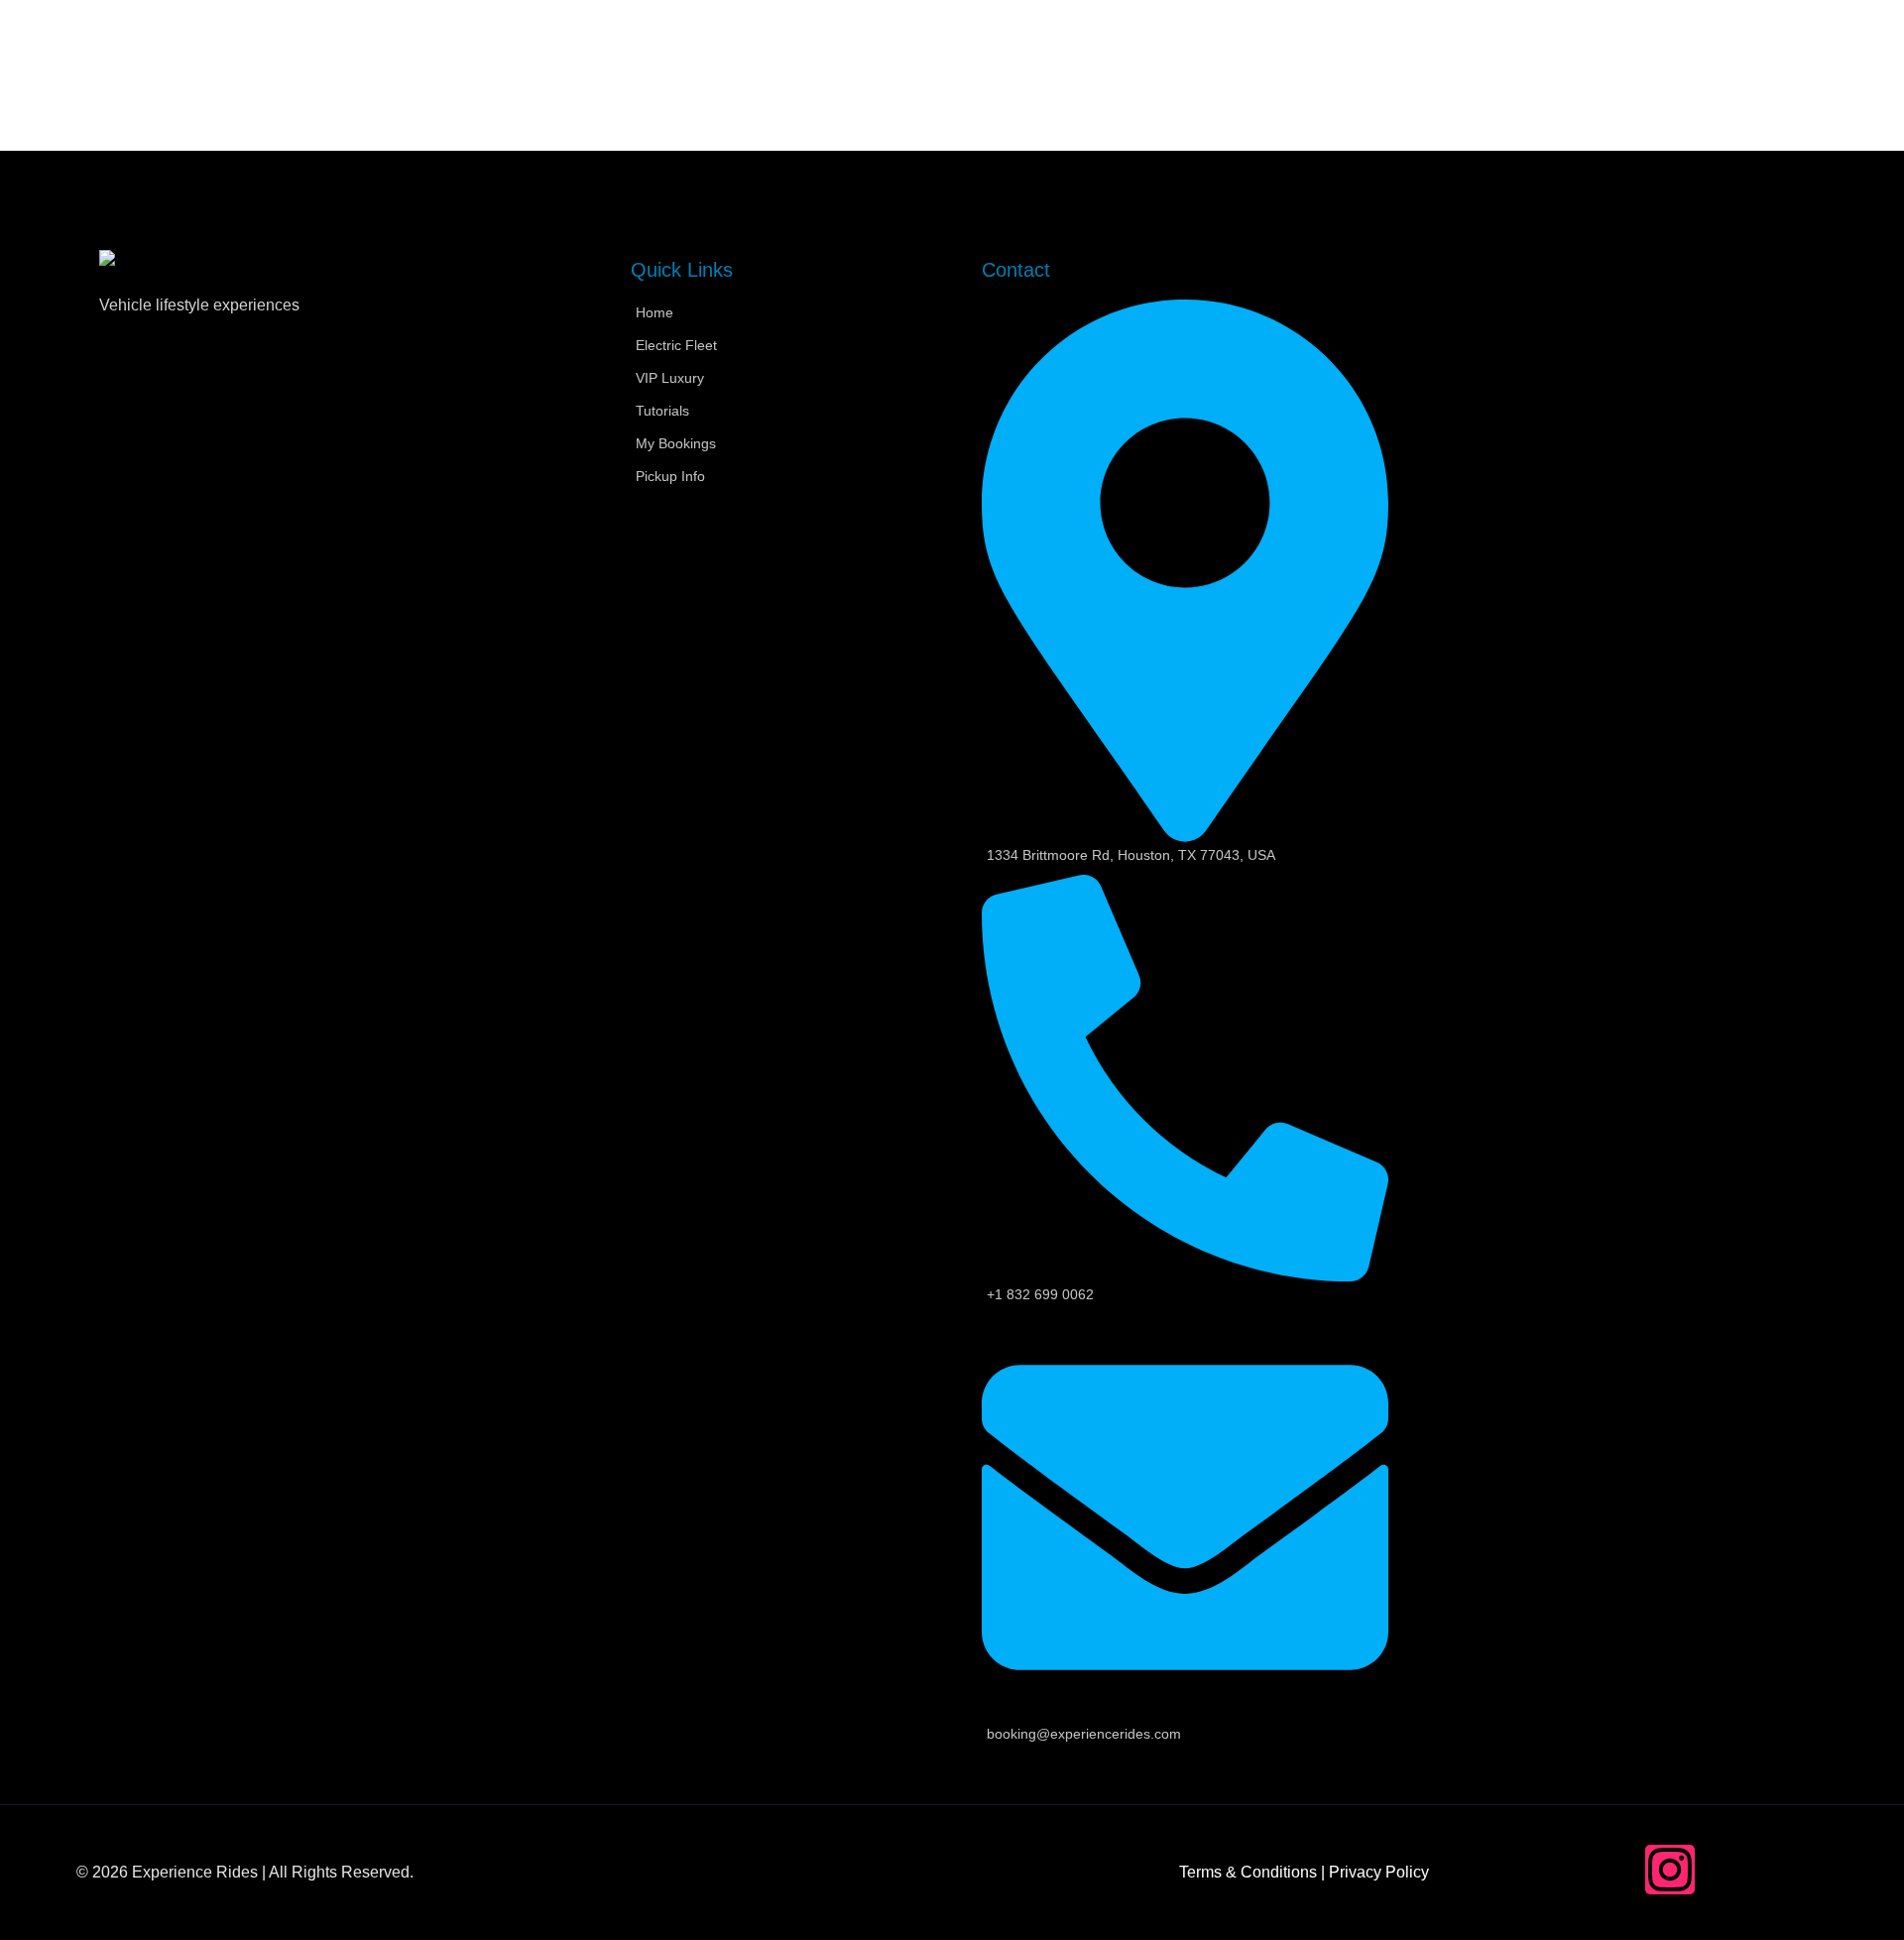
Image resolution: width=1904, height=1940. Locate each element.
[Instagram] (1670, 1870)
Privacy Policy (1379, 1872)
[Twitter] (1736, 1870)
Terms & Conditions (1248, 1872)
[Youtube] (1803, 1870)
